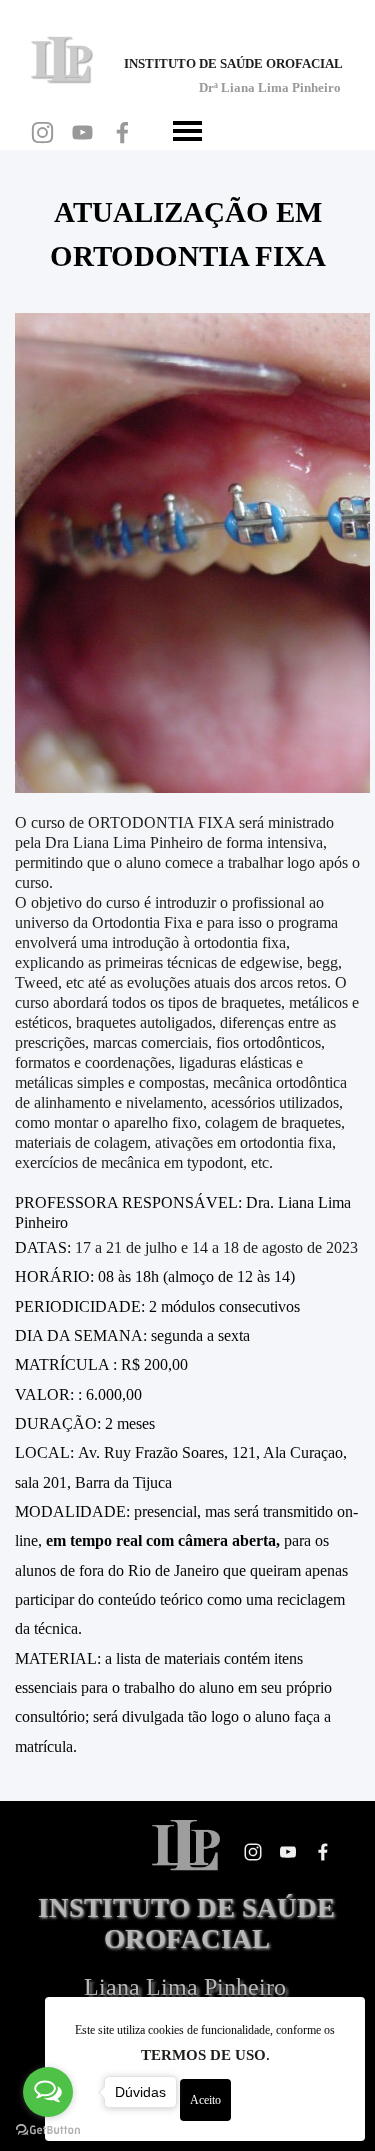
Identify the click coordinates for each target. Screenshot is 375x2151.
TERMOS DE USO (203, 2055)
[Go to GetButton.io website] (48, 2130)
